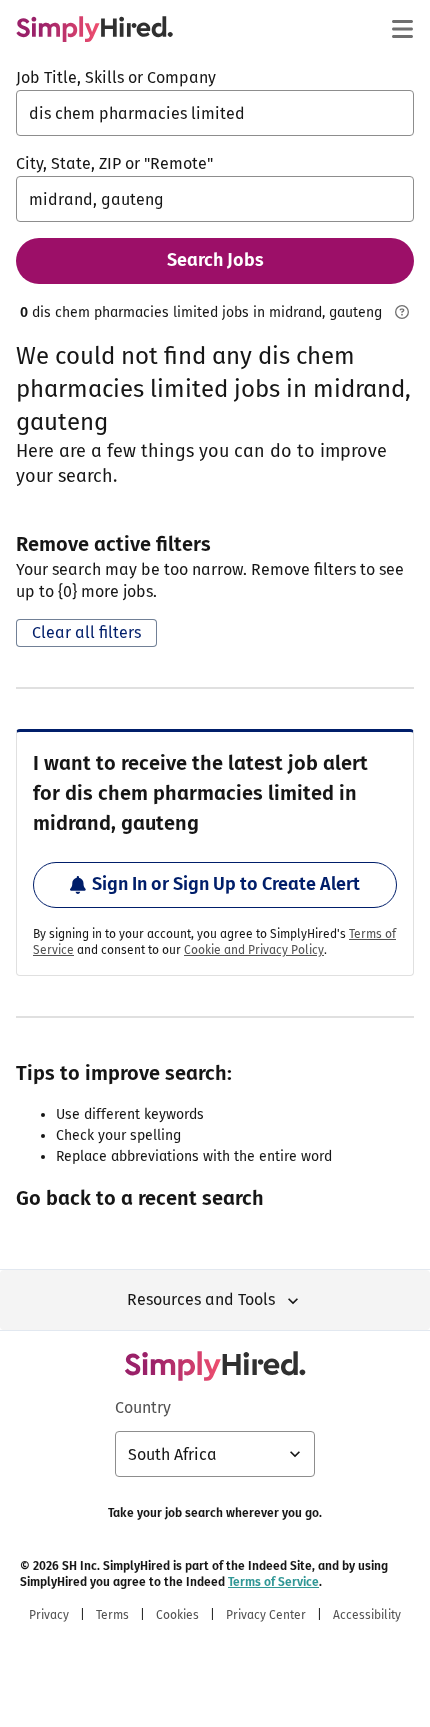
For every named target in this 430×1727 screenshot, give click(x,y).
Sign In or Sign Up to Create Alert (226, 884)
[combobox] (215, 113)
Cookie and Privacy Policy (254, 950)
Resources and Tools (201, 1299)
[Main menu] (402, 29)
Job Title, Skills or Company (116, 77)
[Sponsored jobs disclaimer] (402, 312)
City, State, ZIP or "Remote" (114, 163)
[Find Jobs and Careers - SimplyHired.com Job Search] (94, 29)
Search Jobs (215, 260)
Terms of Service (273, 1582)
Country (143, 1407)
